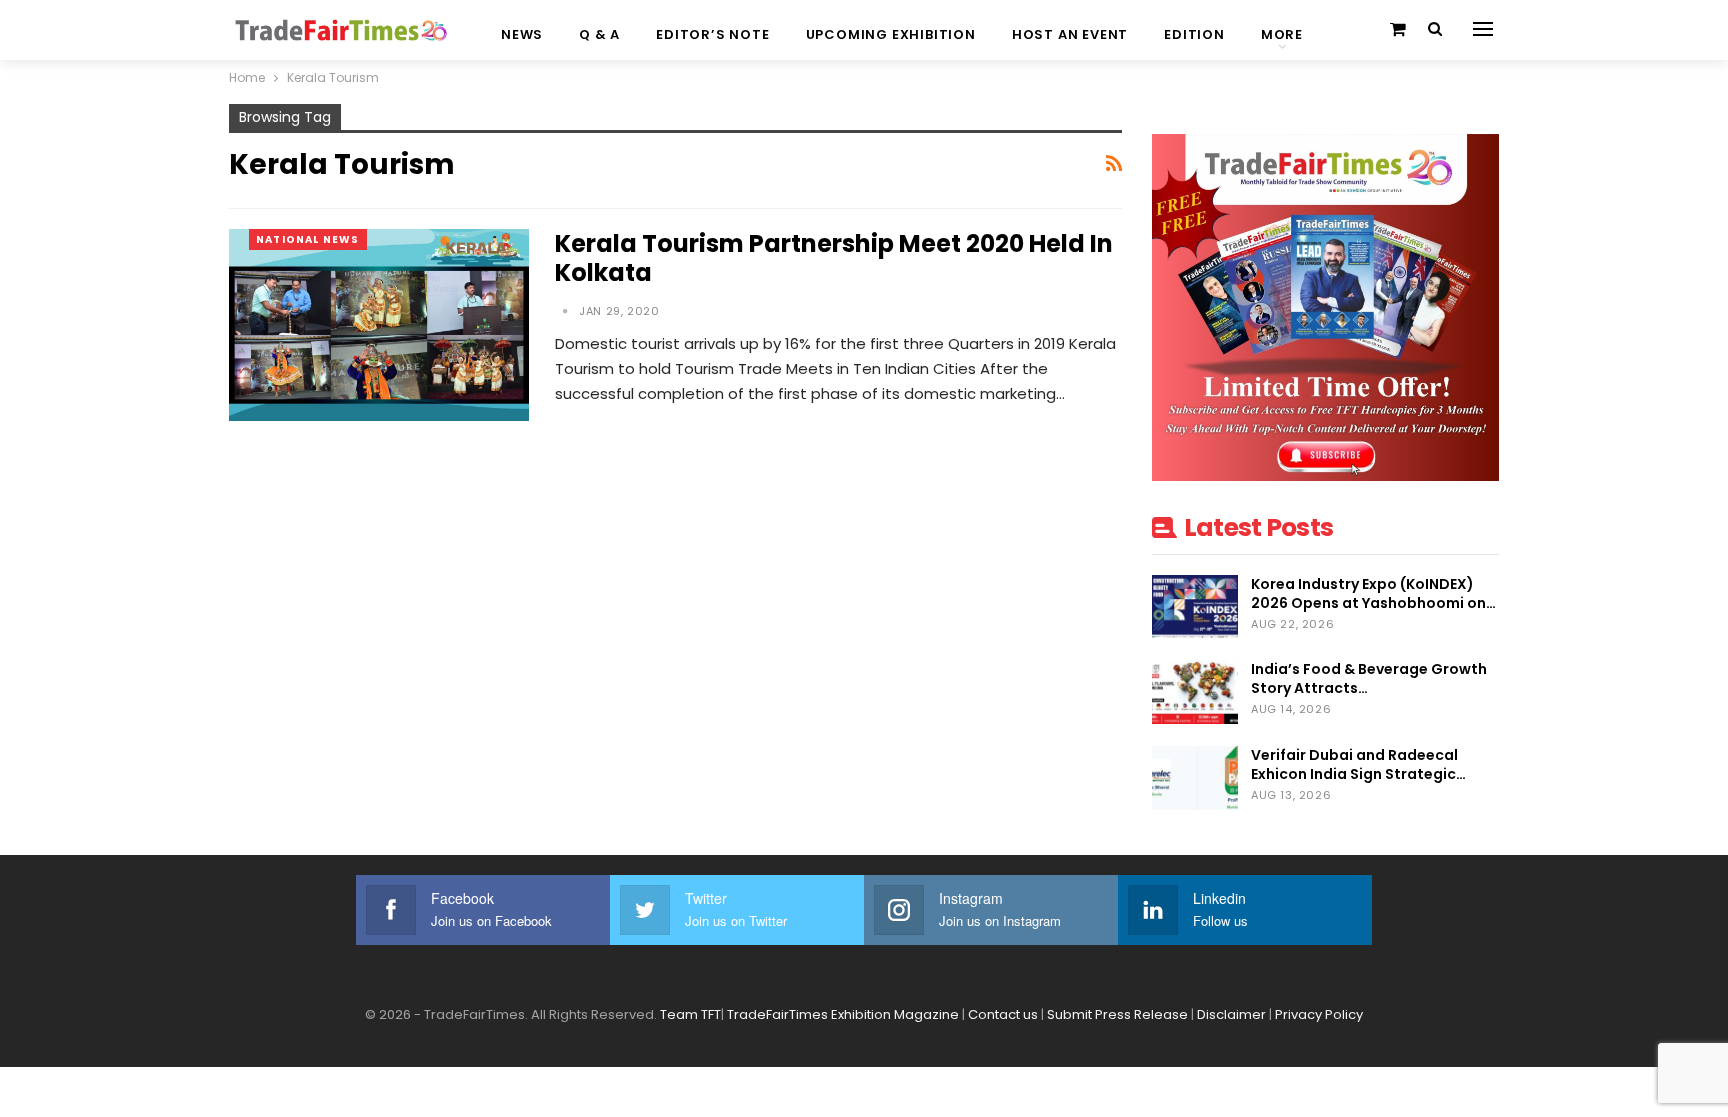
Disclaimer (1231, 1014)
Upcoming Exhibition (891, 34)
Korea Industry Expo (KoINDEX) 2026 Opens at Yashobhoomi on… (1373, 593)
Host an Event (1070, 34)
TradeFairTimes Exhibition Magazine (843, 1014)
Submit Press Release (1117, 1014)
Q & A (599, 34)
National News (308, 239)
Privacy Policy (1319, 1014)
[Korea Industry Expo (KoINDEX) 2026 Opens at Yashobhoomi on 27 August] (1195, 607)
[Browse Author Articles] (567, 311)
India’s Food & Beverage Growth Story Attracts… (1369, 678)
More (1282, 34)
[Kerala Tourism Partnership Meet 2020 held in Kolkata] (379, 325)
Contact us (1003, 1014)
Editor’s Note (712, 34)
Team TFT (690, 1014)
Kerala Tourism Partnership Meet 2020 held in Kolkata (834, 258)
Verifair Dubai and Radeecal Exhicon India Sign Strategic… (1358, 764)
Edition (1194, 34)
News (522, 34)
